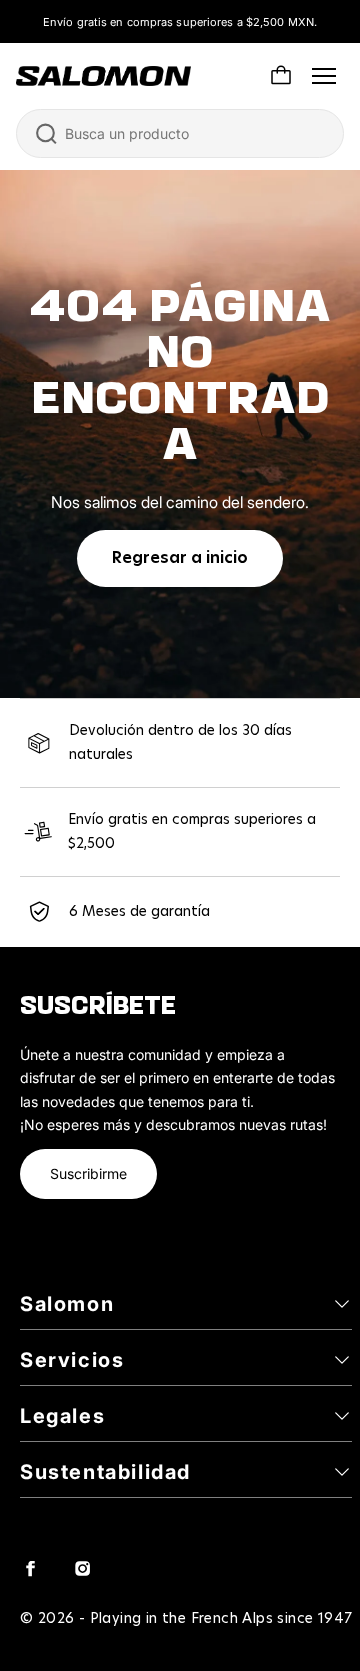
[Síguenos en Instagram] (82, 1568)
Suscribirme (88, 1173)
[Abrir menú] (324, 76)
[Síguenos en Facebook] (30, 1568)
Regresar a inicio (180, 558)
